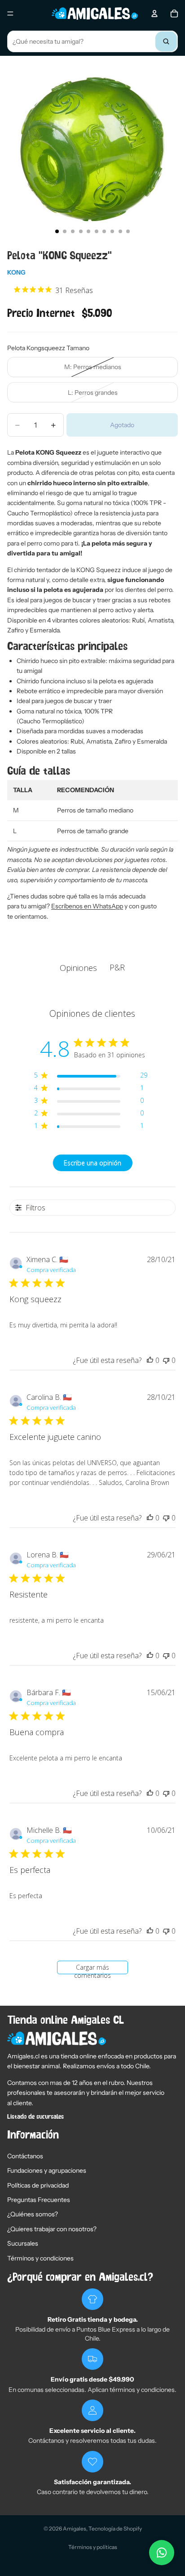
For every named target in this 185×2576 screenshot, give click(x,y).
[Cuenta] (154, 14)
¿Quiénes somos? (33, 2214)
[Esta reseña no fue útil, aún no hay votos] (166, 1360)
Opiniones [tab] (78, 968)
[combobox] (92, 41)
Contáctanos (25, 2156)
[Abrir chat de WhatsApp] (162, 2553)
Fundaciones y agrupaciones (47, 2170)
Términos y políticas (93, 2547)
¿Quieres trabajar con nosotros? (52, 2229)
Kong (16, 272)
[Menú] (10, 14)
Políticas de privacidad (38, 2185)
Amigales (75, 2529)
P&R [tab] (117, 967)
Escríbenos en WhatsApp (87, 906)
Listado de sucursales (35, 2117)
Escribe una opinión (92, 1163)
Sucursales (23, 2243)
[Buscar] (166, 41)
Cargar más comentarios (92, 1969)
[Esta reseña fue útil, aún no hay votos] (150, 1360)
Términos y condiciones (40, 2258)
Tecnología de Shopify (115, 2529)
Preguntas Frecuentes (39, 2200)
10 (128, 231)
